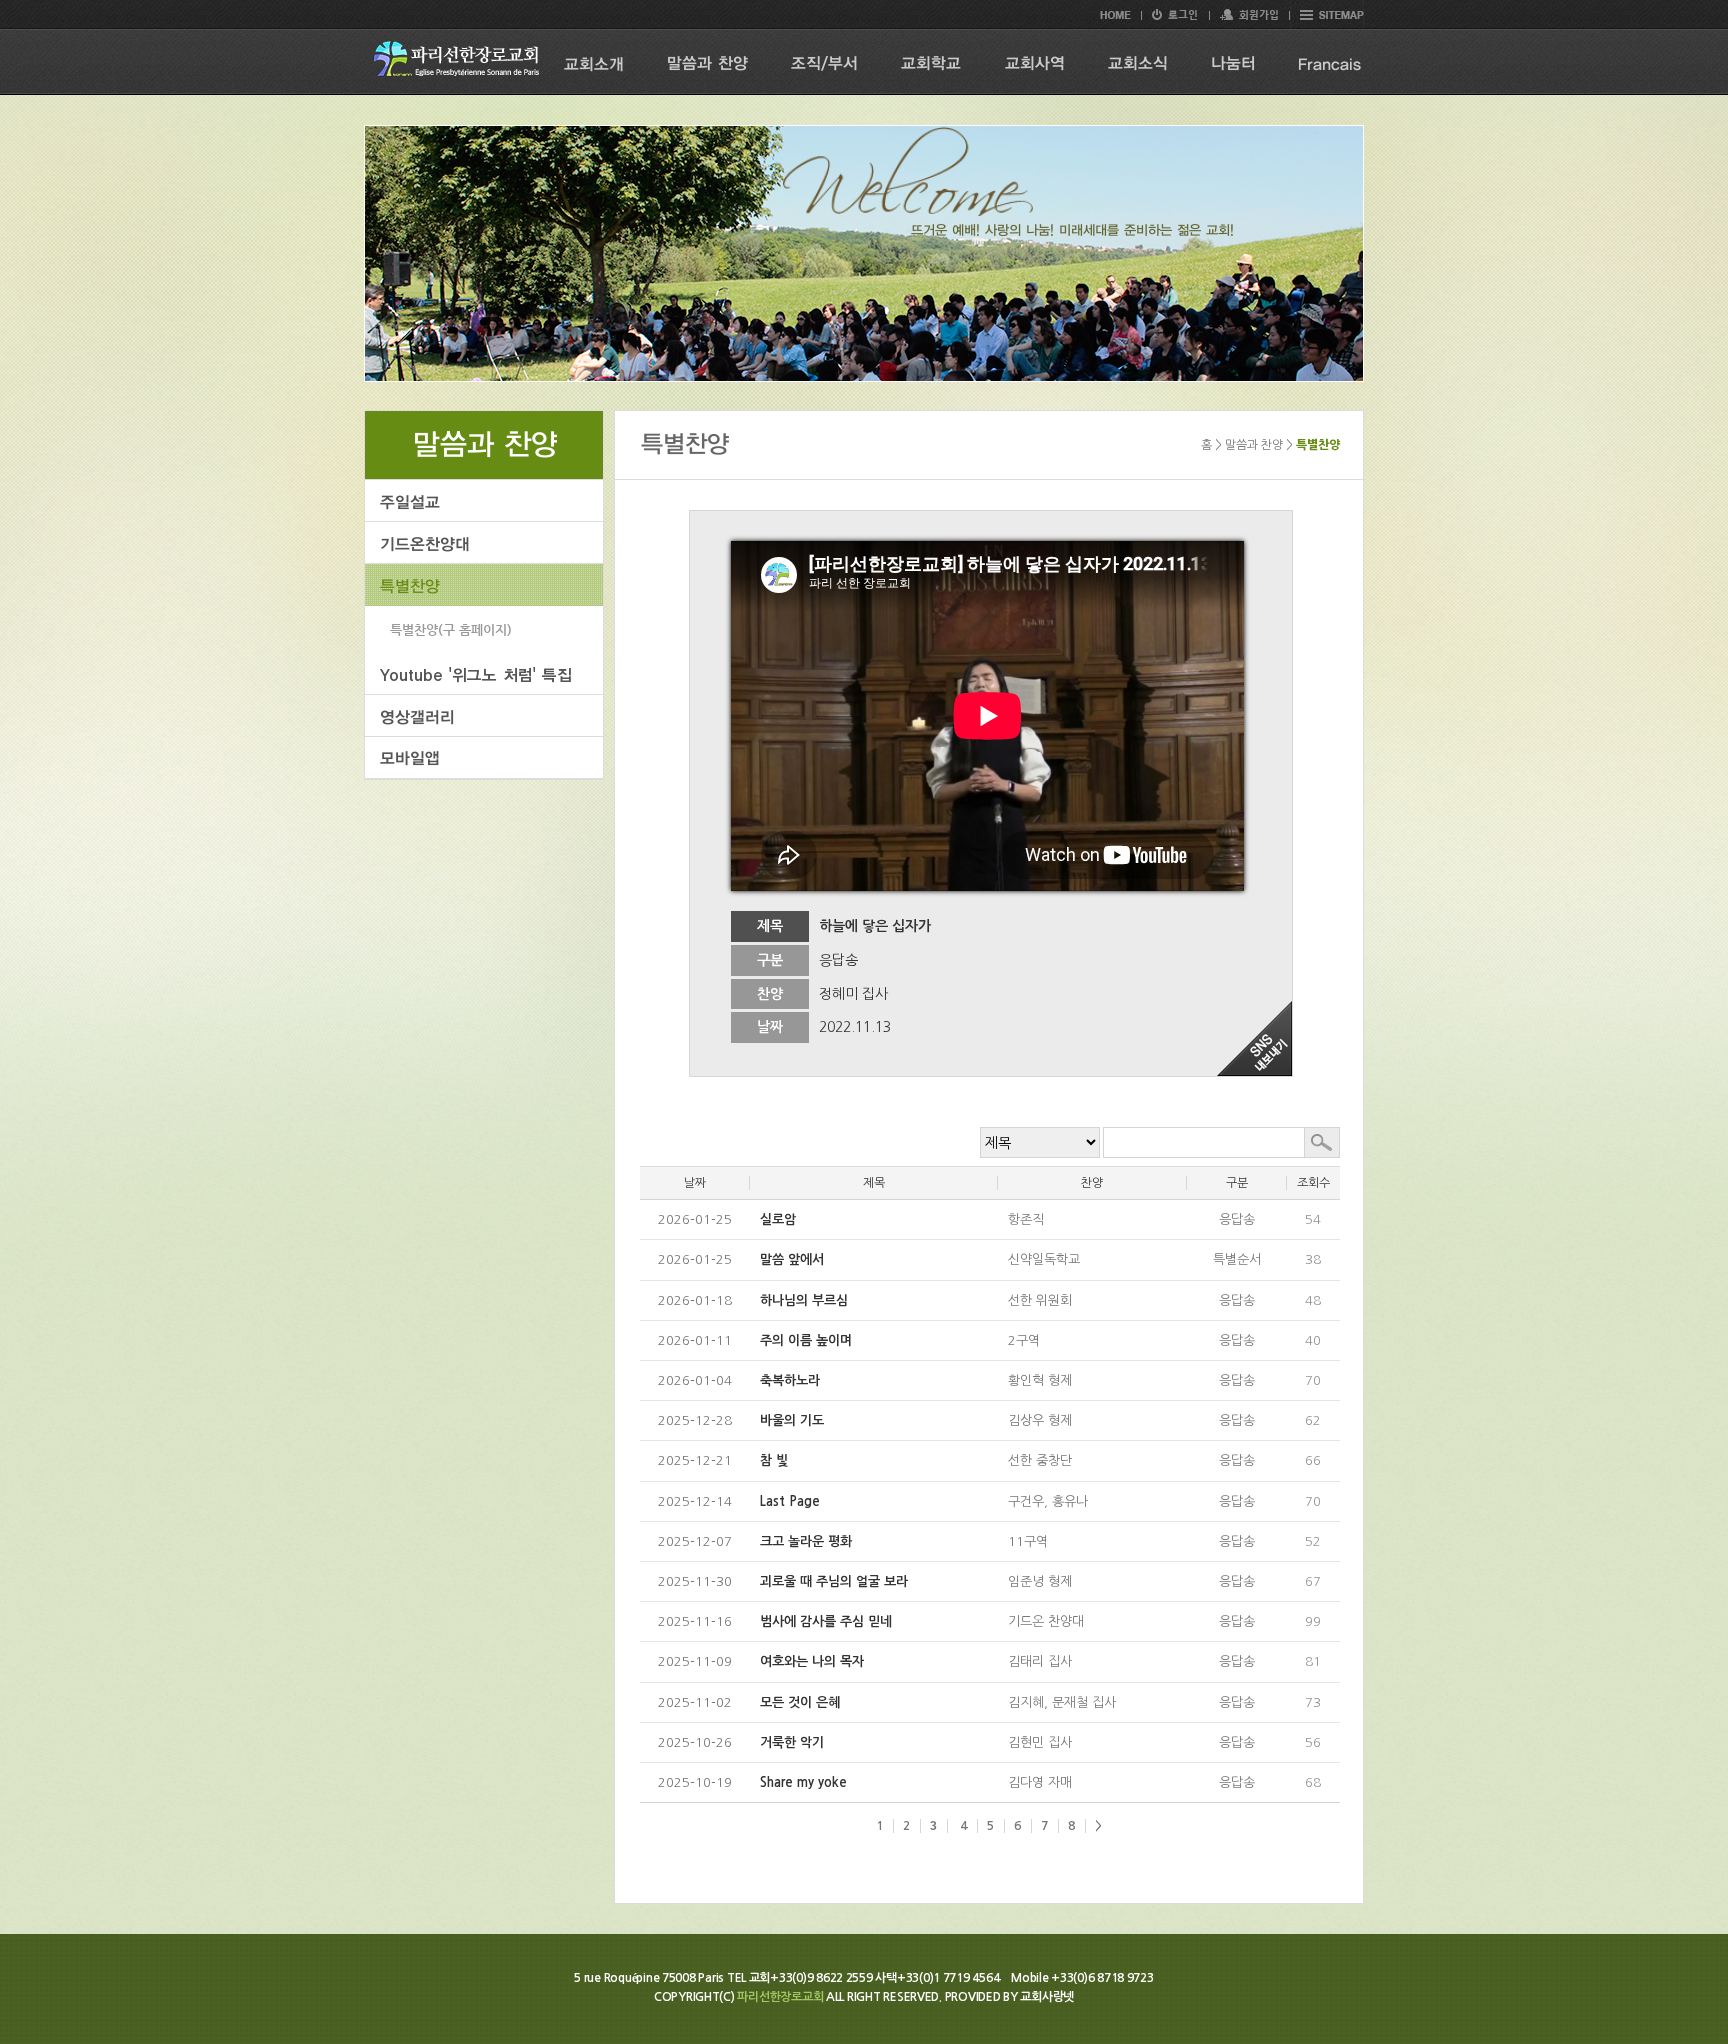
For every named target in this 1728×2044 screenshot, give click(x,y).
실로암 (778, 1219)
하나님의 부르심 (804, 1300)
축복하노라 (790, 1380)
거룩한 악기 (792, 1742)
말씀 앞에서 (792, 1259)
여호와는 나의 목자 (812, 1661)
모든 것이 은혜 (800, 1702)
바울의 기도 (792, 1420)
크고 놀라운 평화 (806, 1541)
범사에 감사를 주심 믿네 (826, 1621)
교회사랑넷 (1047, 1997)
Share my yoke (803, 1782)
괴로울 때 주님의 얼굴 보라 (834, 1581)
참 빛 (774, 1460)
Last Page (790, 1501)
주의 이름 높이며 (806, 1340)
